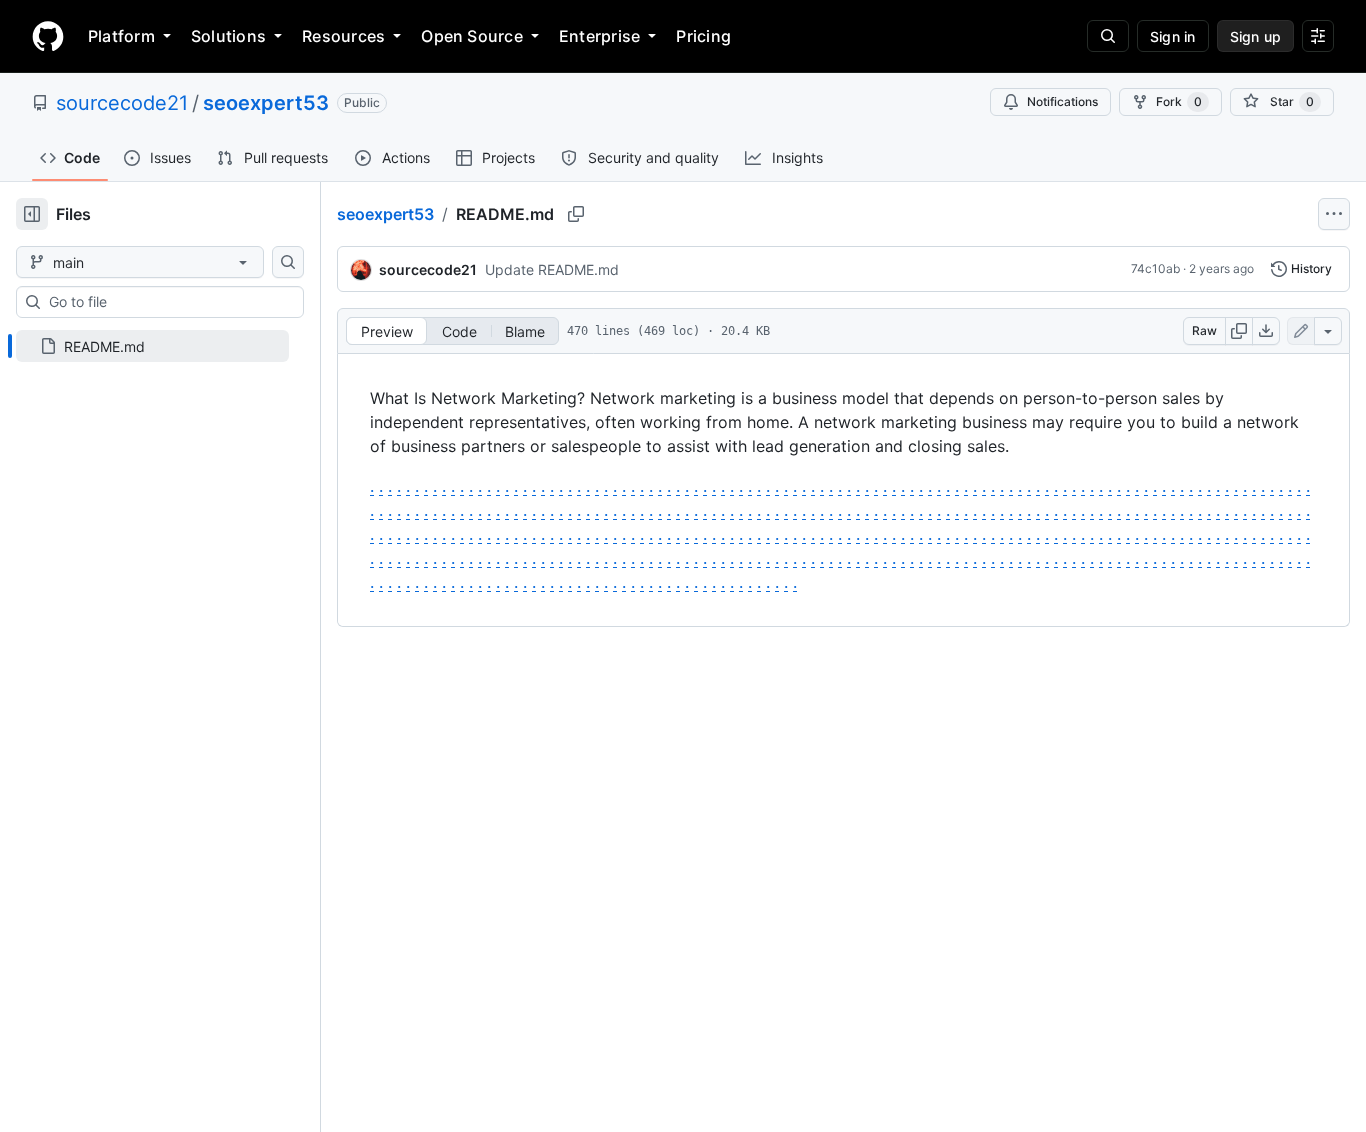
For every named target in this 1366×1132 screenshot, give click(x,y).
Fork (1179, 101)
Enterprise (599, 36)
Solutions (228, 36)
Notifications (1062, 101)
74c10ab (1155, 268)
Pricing (703, 36)
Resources (343, 36)
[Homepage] (48, 36)
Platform (121, 36)
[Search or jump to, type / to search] (1108, 36)
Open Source (472, 36)
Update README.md (552, 269)
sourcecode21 (122, 103)
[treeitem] (152, 346)
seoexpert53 (266, 103)
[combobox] (168, 302)
